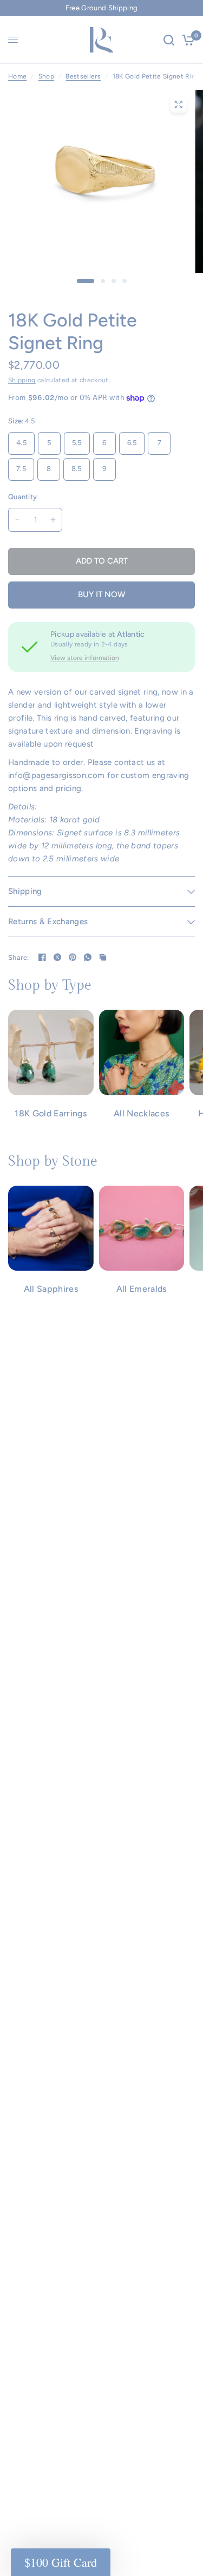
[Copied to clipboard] (103, 957)
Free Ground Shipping (102, 8)
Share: (19, 957)
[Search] (169, 40)
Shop (46, 76)
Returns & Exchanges (48, 921)
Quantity (22, 497)
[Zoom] (178, 104)
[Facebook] (42, 957)
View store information (85, 658)
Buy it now (102, 594)
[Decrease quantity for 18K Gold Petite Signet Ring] (17, 520)
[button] (61, 2562)
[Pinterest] (73, 957)
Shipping (22, 380)
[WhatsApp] (88, 957)
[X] (57, 957)
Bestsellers (83, 76)
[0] (186, 40)
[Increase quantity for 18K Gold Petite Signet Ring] (53, 520)
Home (17, 76)
